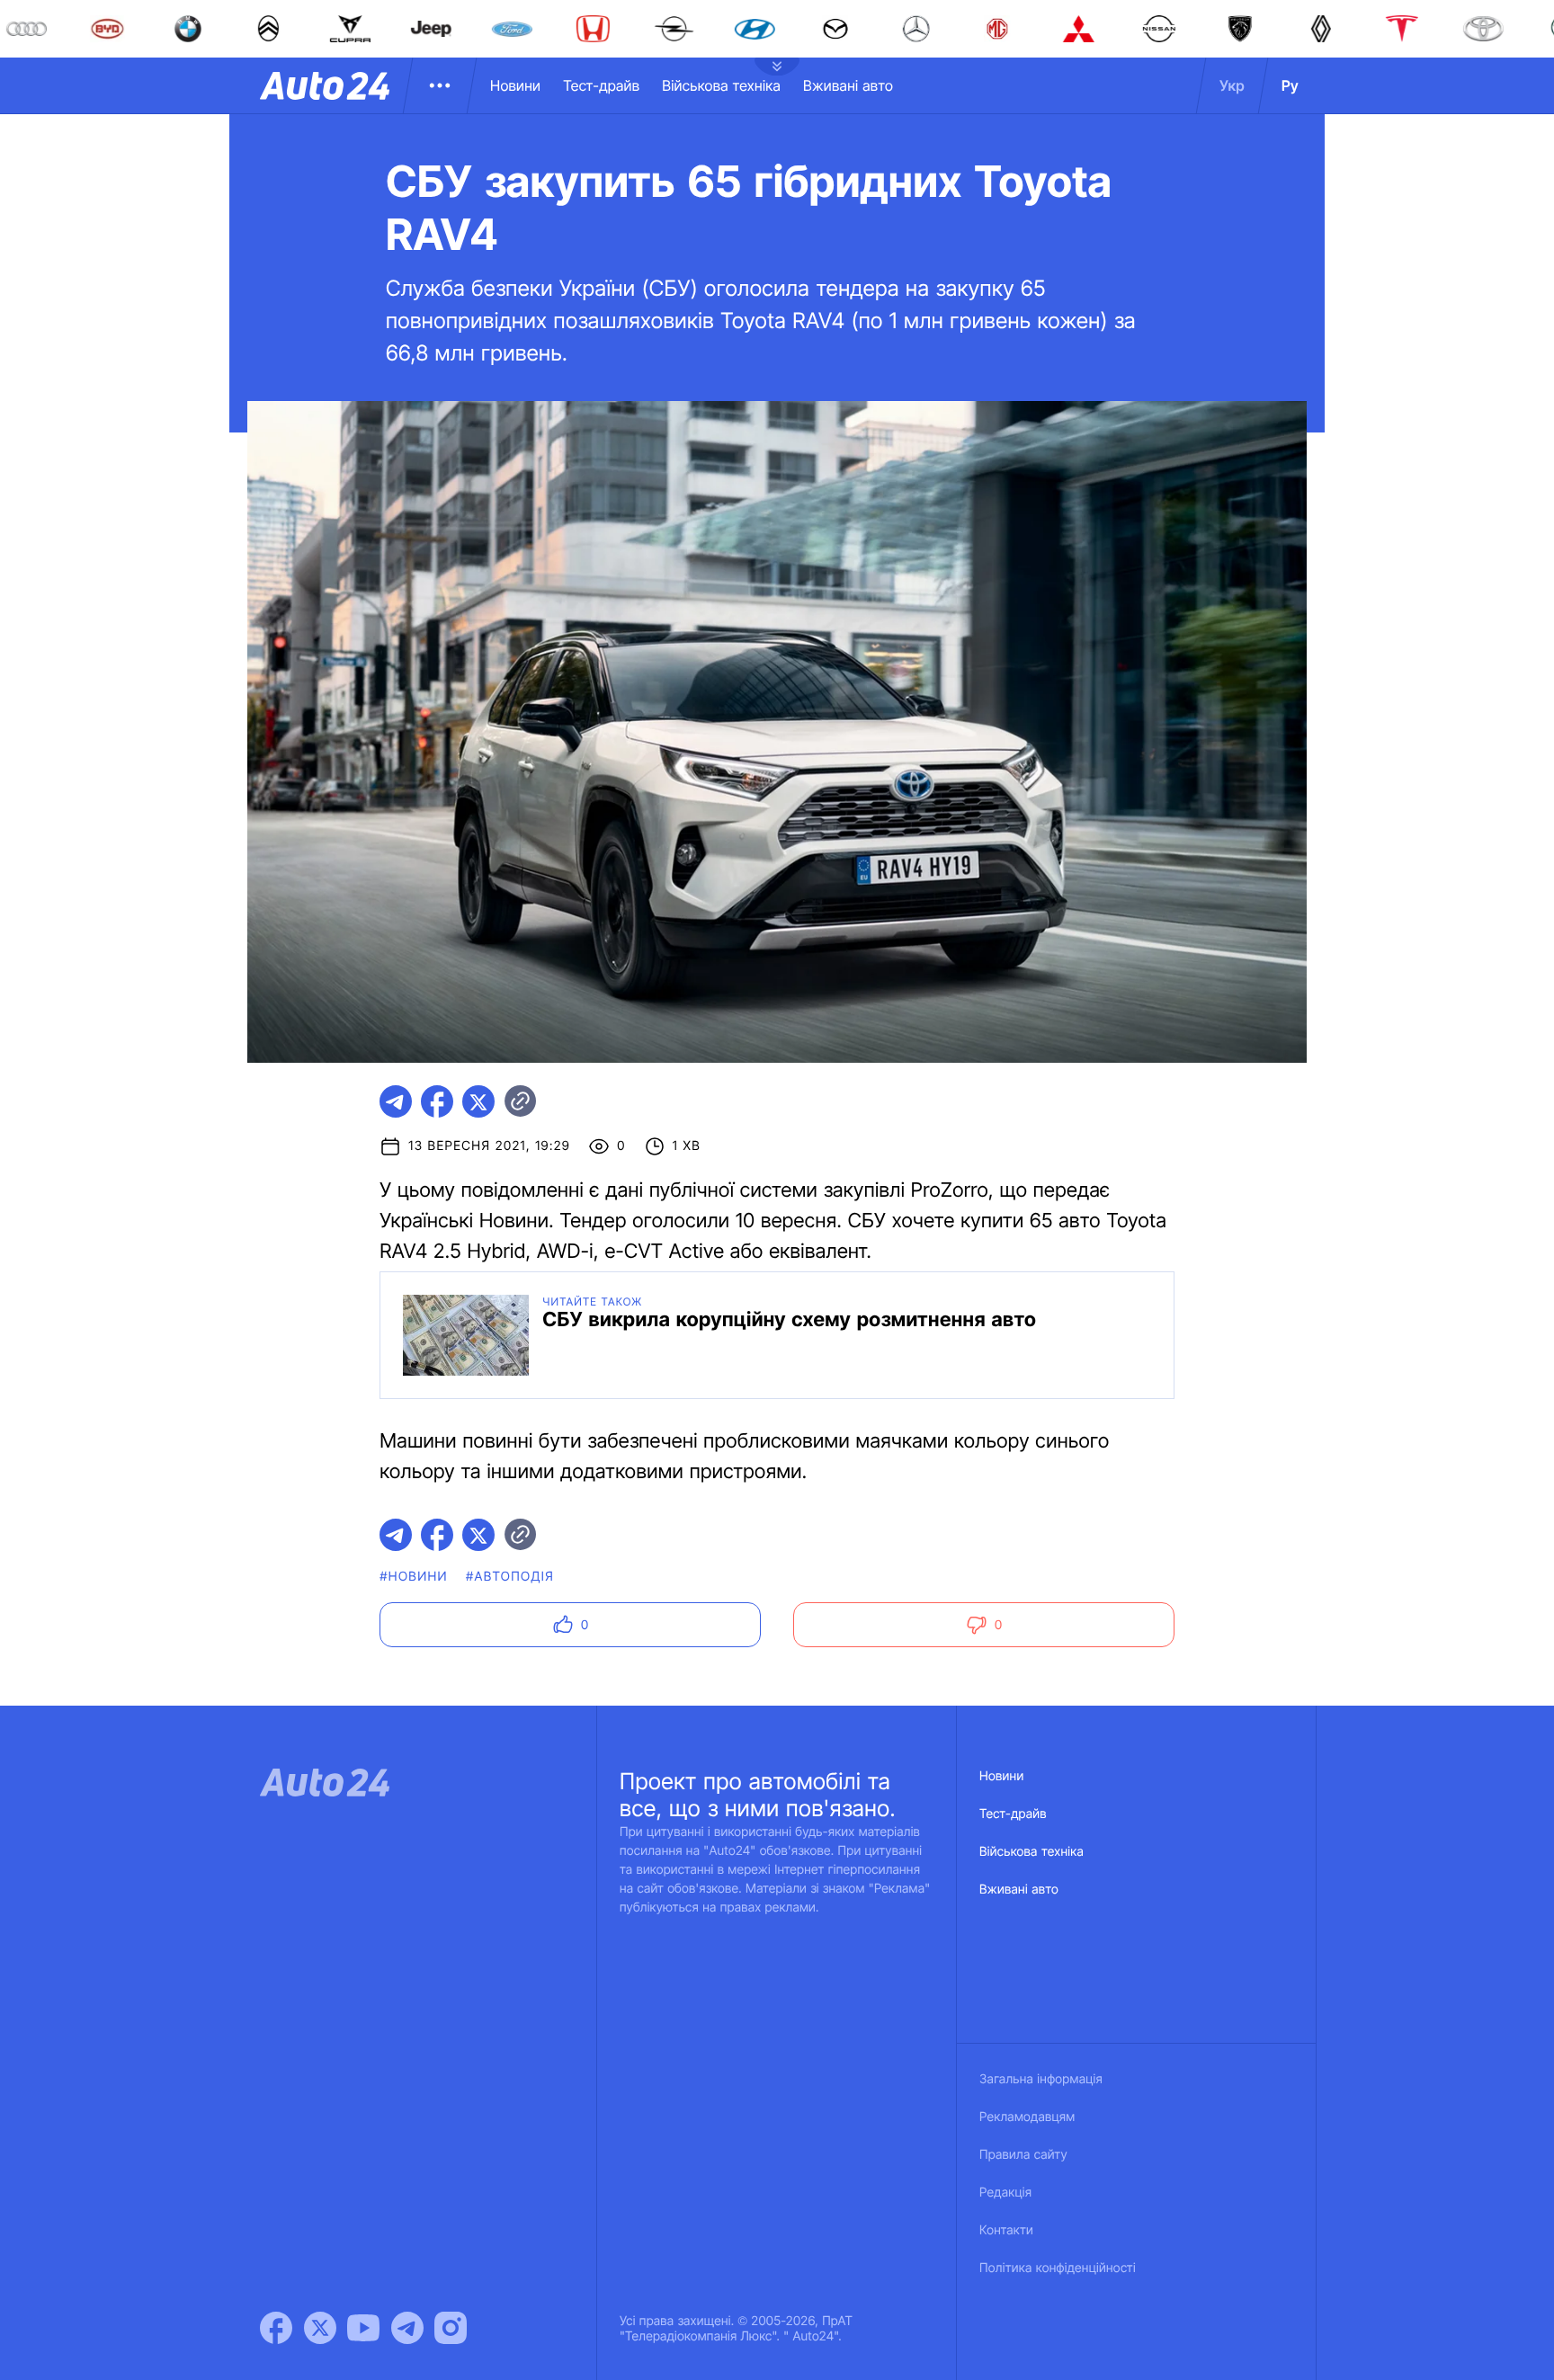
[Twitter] (320, 2328)
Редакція (1005, 2193)
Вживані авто (848, 85)
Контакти (1006, 2230)
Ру (1290, 85)
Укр (1232, 85)
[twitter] (478, 1101)
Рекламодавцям (1027, 2117)
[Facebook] (276, 2328)
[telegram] (396, 1101)
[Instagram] (451, 2328)
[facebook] (437, 1101)
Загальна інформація (1041, 2079)
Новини (515, 85)
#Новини (414, 1577)
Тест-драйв (601, 85)
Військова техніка (721, 85)
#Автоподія (510, 1577)
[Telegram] (407, 2328)
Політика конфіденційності (1058, 2268)
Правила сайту (1023, 2155)
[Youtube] (363, 2328)
